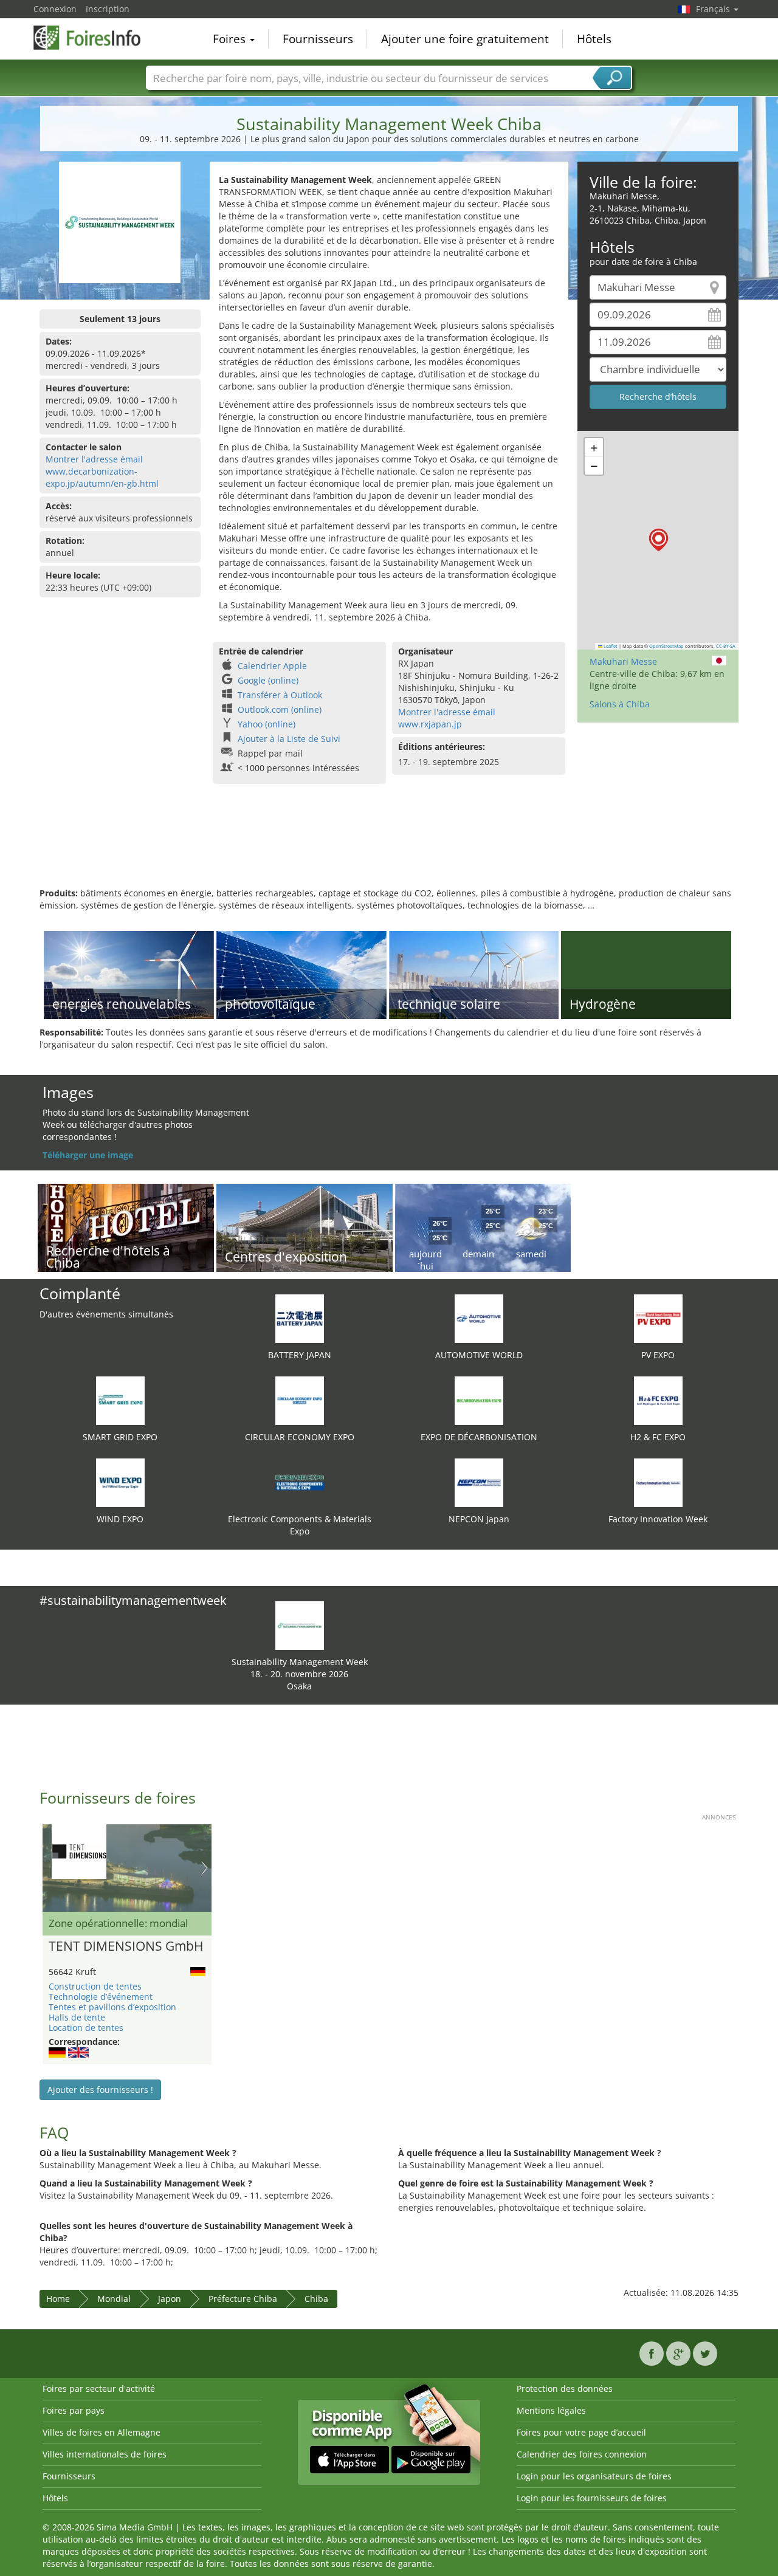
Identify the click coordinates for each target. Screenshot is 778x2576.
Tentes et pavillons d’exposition (112, 2007)
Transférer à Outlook (280, 695)
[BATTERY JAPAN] (300, 1318)
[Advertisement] (389, 848)
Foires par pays (74, 2410)
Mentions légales (551, 2410)
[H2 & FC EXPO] (658, 1400)
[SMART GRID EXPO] (120, 1400)
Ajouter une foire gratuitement (465, 39)
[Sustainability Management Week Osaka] (300, 1625)
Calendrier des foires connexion (582, 2454)
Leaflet (610, 646)
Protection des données (565, 2389)
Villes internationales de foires (105, 2454)
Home (58, 2299)
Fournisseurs (318, 39)
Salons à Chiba (620, 704)
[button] (659, 540)
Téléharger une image (88, 1155)
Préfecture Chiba (243, 2299)
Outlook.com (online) (280, 709)
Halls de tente (77, 2017)
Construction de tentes (95, 1986)
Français (714, 9)
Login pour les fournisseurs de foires (592, 2498)
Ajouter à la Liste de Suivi (289, 739)
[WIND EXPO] (120, 1482)
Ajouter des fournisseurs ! (100, 2090)
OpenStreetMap (666, 646)
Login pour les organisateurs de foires (594, 2476)
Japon (170, 2299)
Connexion (55, 9)
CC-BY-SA (726, 646)
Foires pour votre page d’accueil (581, 2432)
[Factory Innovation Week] (658, 1482)
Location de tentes (86, 2028)
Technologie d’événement (101, 1997)
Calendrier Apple (272, 666)
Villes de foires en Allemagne (102, 2432)
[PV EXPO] (658, 1318)
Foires (231, 39)
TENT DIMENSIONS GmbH (126, 1946)
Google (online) (268, 680)
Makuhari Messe (623, 661)
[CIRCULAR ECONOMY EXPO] (300, 1400)
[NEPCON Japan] (479, 1482)
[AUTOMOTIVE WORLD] (479, 1318)
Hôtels (594, 39)
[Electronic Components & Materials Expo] (300, 1482)
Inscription (108, 9)
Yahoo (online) (267, 724)
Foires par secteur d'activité (99, 2389)
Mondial (114, 2299)
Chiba (316, 2299)
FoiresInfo (94, 38)
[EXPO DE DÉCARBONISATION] (479, 1400)
